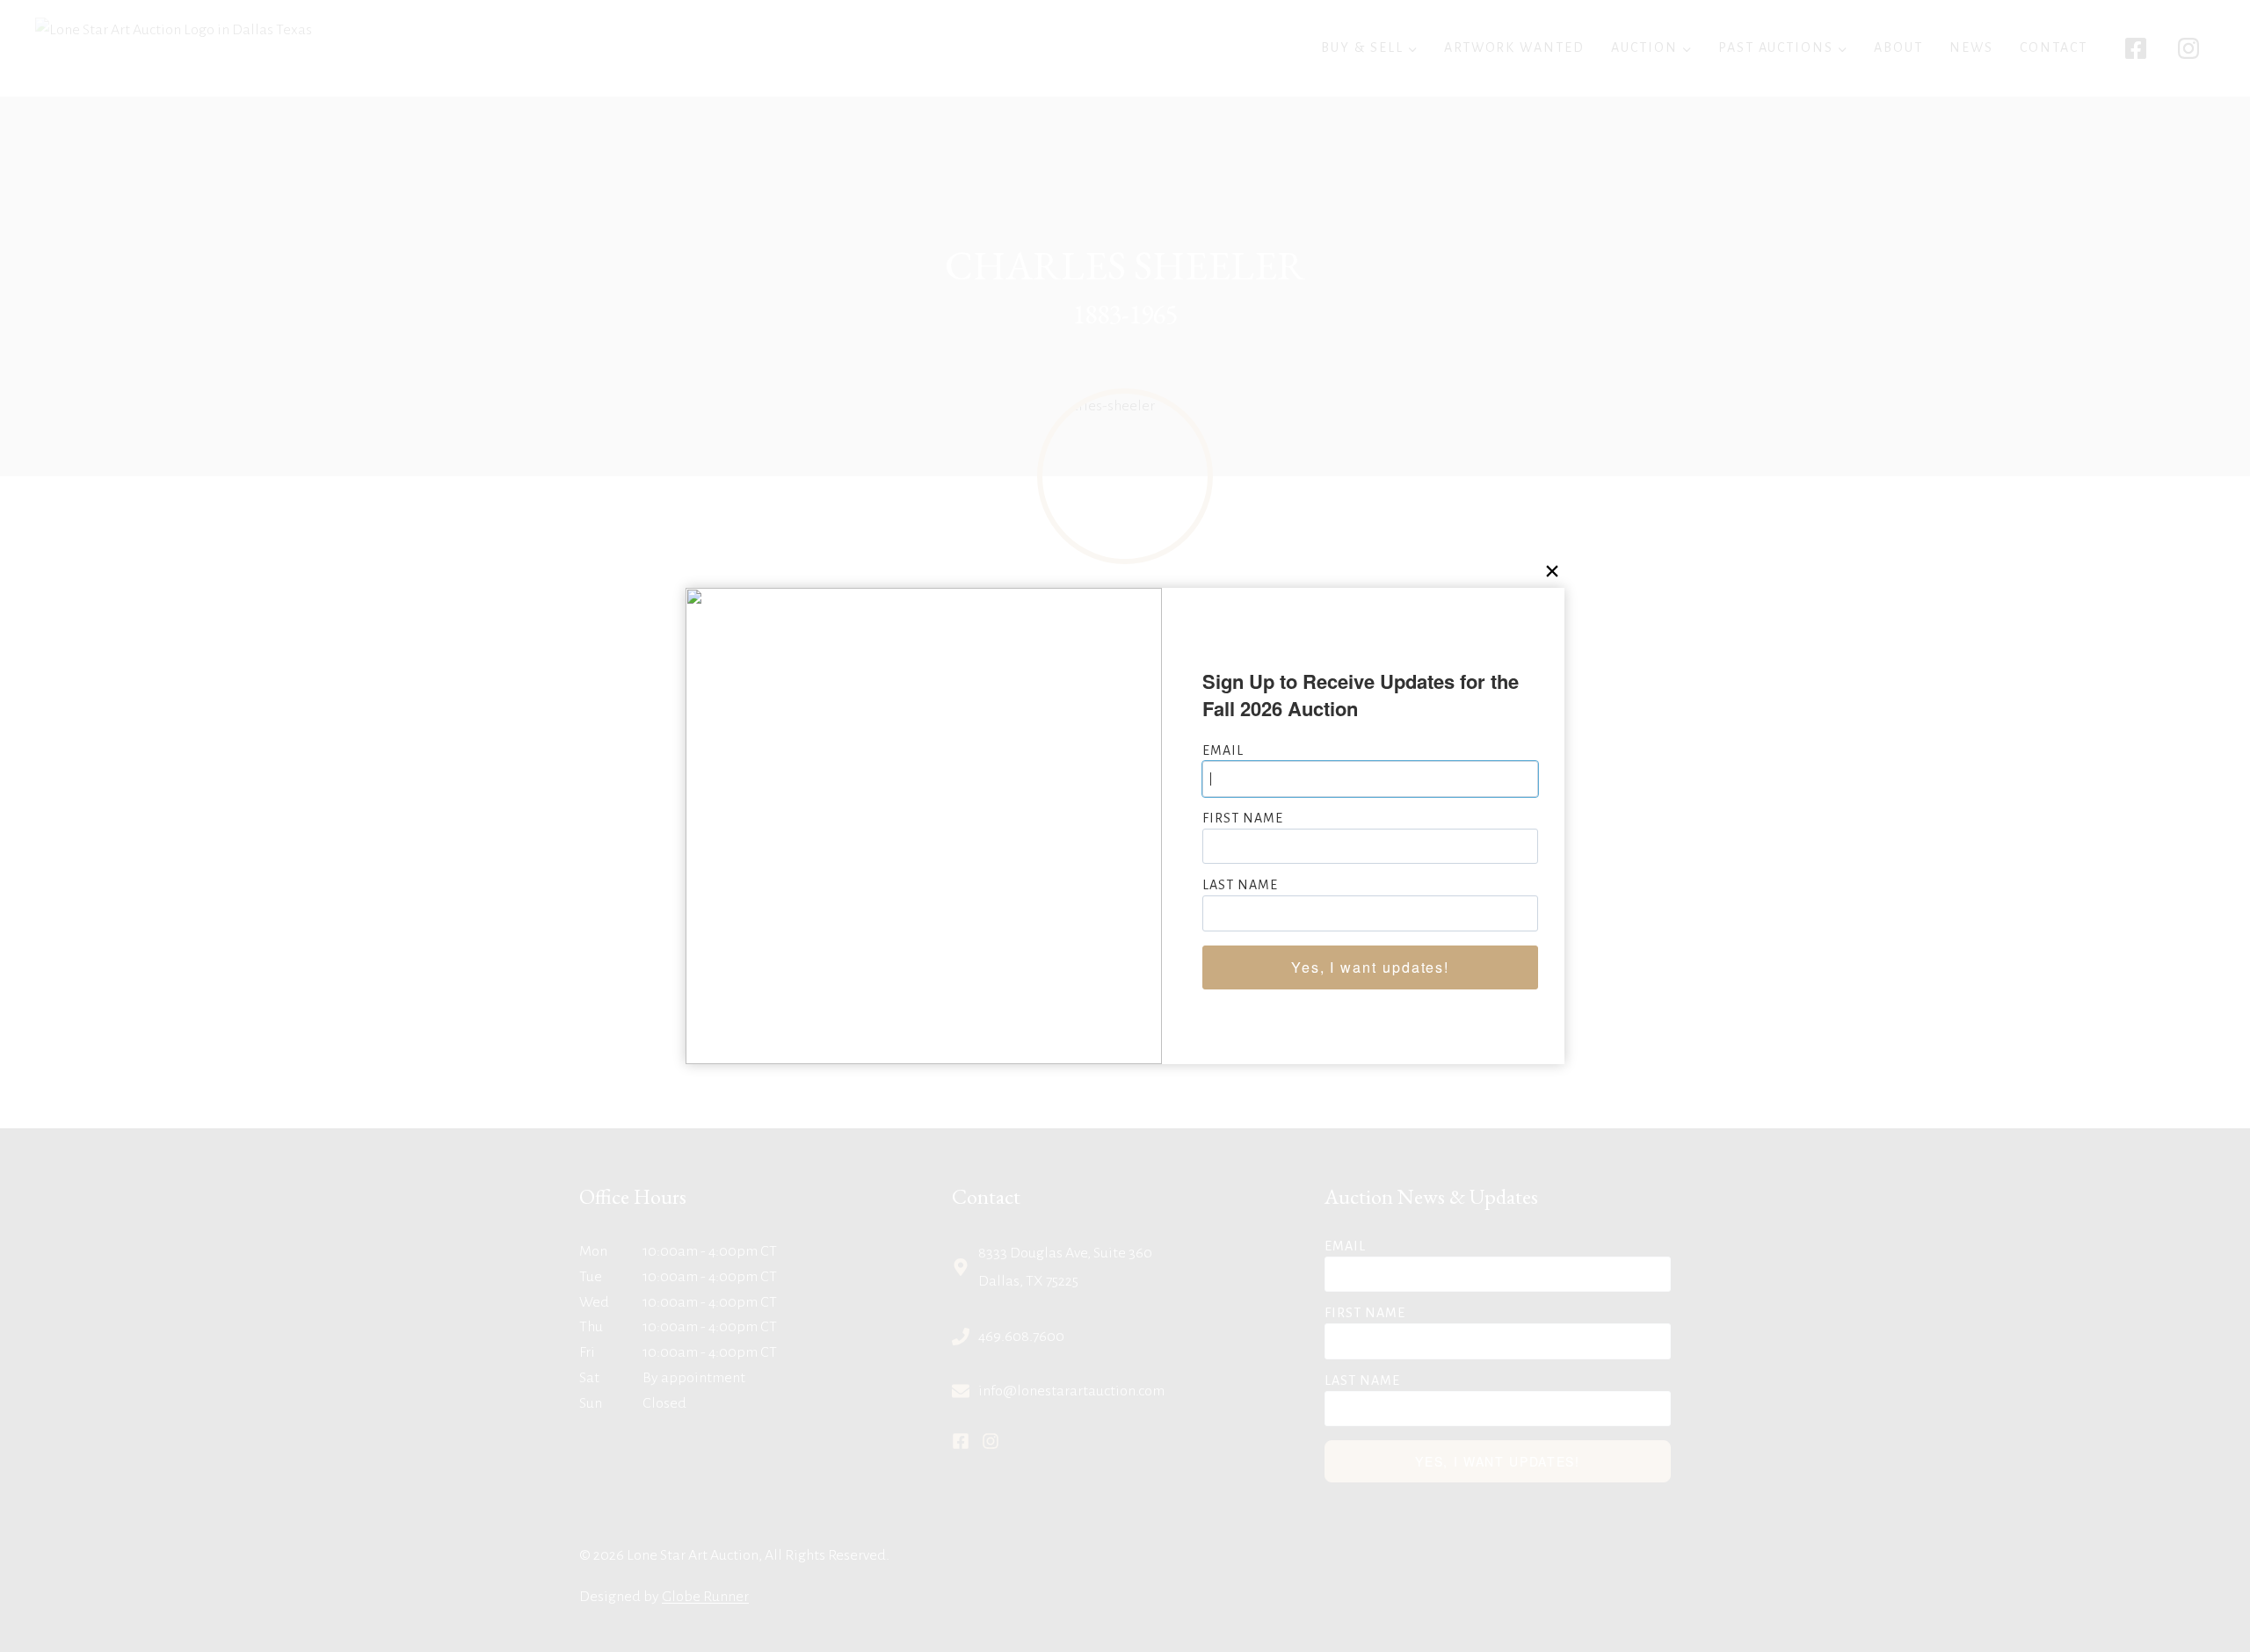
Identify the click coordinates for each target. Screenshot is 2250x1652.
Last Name (1240, 885)
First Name (1243, 818)
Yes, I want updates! (1370, 967)
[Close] (1552, 571)
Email (1223, 750)
